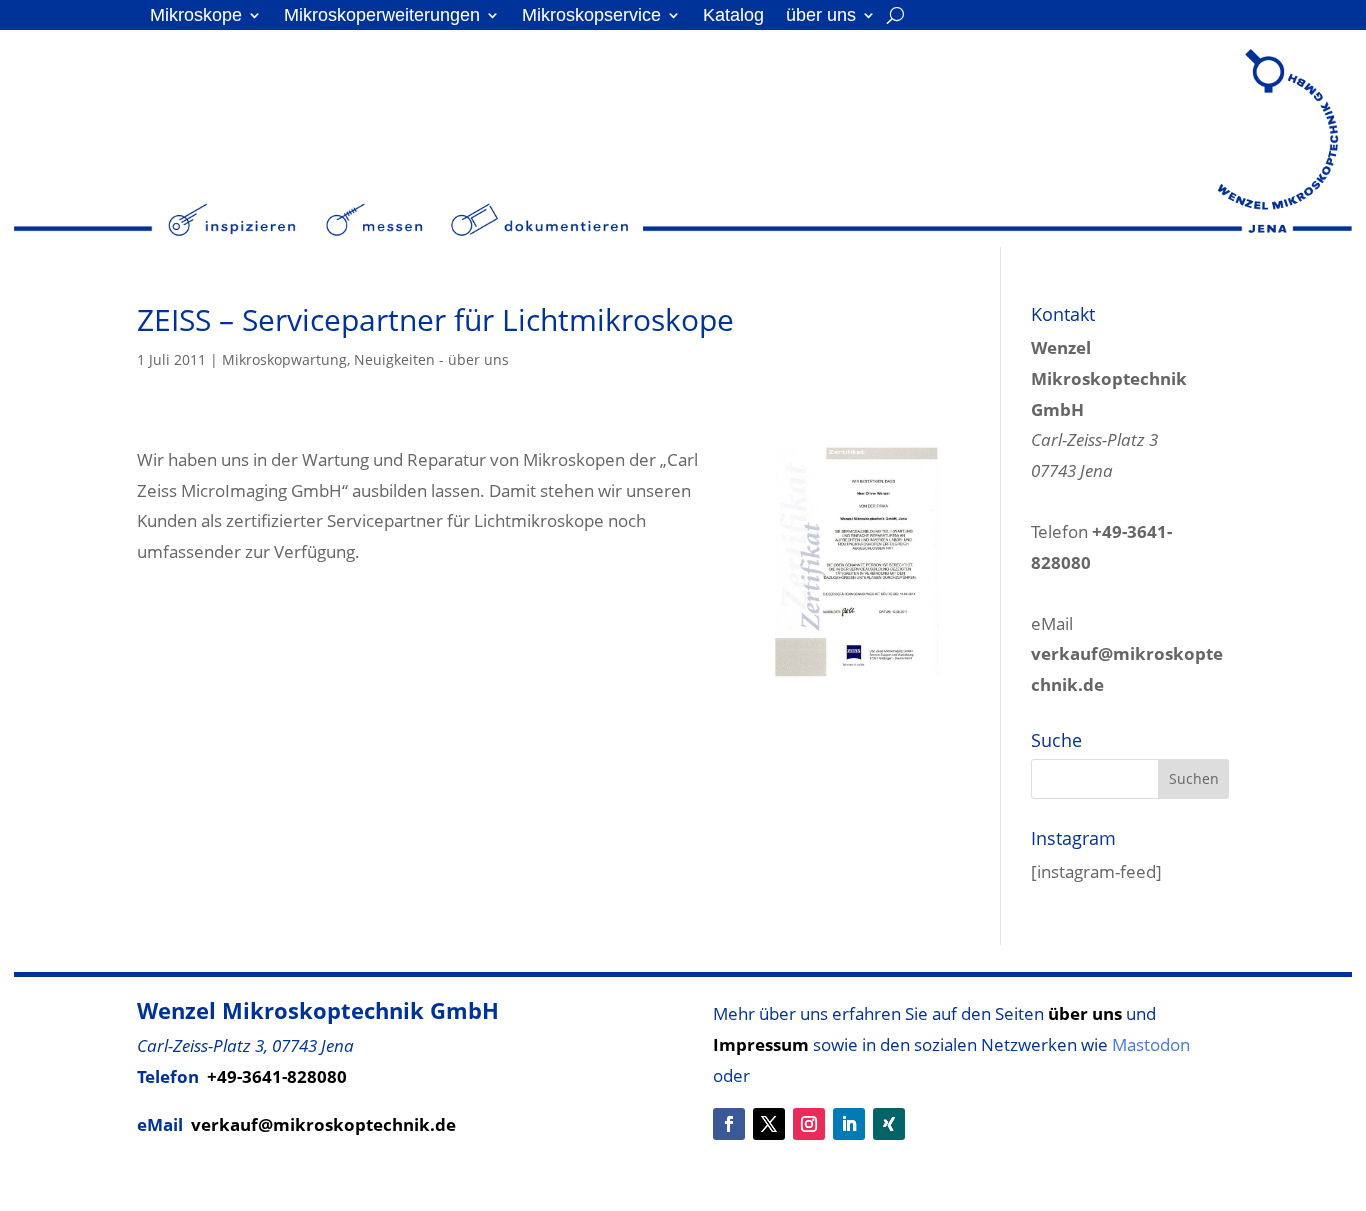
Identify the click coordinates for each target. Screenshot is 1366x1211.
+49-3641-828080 (277, 1076)
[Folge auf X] (769, 1124)
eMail (1127, 654)
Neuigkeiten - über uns (431, 359)
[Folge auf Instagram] (809, 1124)
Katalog (733, 16)
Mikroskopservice (591, 16)
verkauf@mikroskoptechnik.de (323, 1124)
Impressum (761, 1044)
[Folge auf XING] (889, 1124)
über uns (821, 16)
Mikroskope (196, 16)
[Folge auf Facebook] (729, 1124)
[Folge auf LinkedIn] (849, 1124)
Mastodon (1151, 1044)
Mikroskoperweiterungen (382, 16)
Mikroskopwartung (284, 359)
